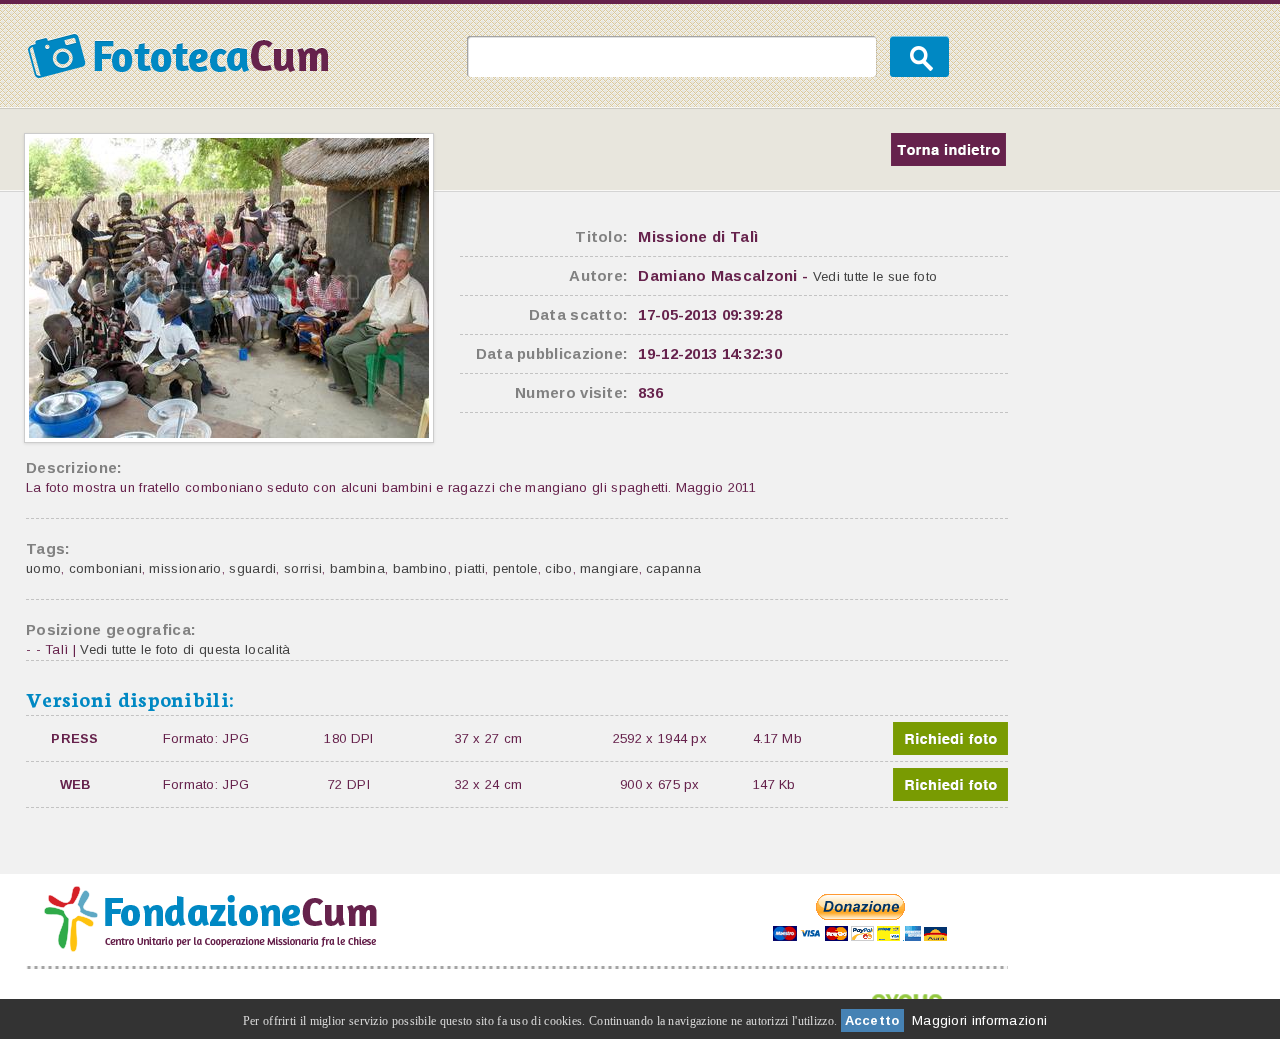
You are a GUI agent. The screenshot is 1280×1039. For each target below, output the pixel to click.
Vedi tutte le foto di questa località (185, 649)
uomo (43, 568)
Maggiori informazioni (979, 1020)
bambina (357, 568)
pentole (515, 568)
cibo (558, 568)
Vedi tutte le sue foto (875, 276)
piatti (470, 568)
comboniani (105, 568)
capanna (673, 568)
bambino (420, 568)
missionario (185, 568)
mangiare (609, 568)
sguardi (252, 568)
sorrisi (303, 568)
